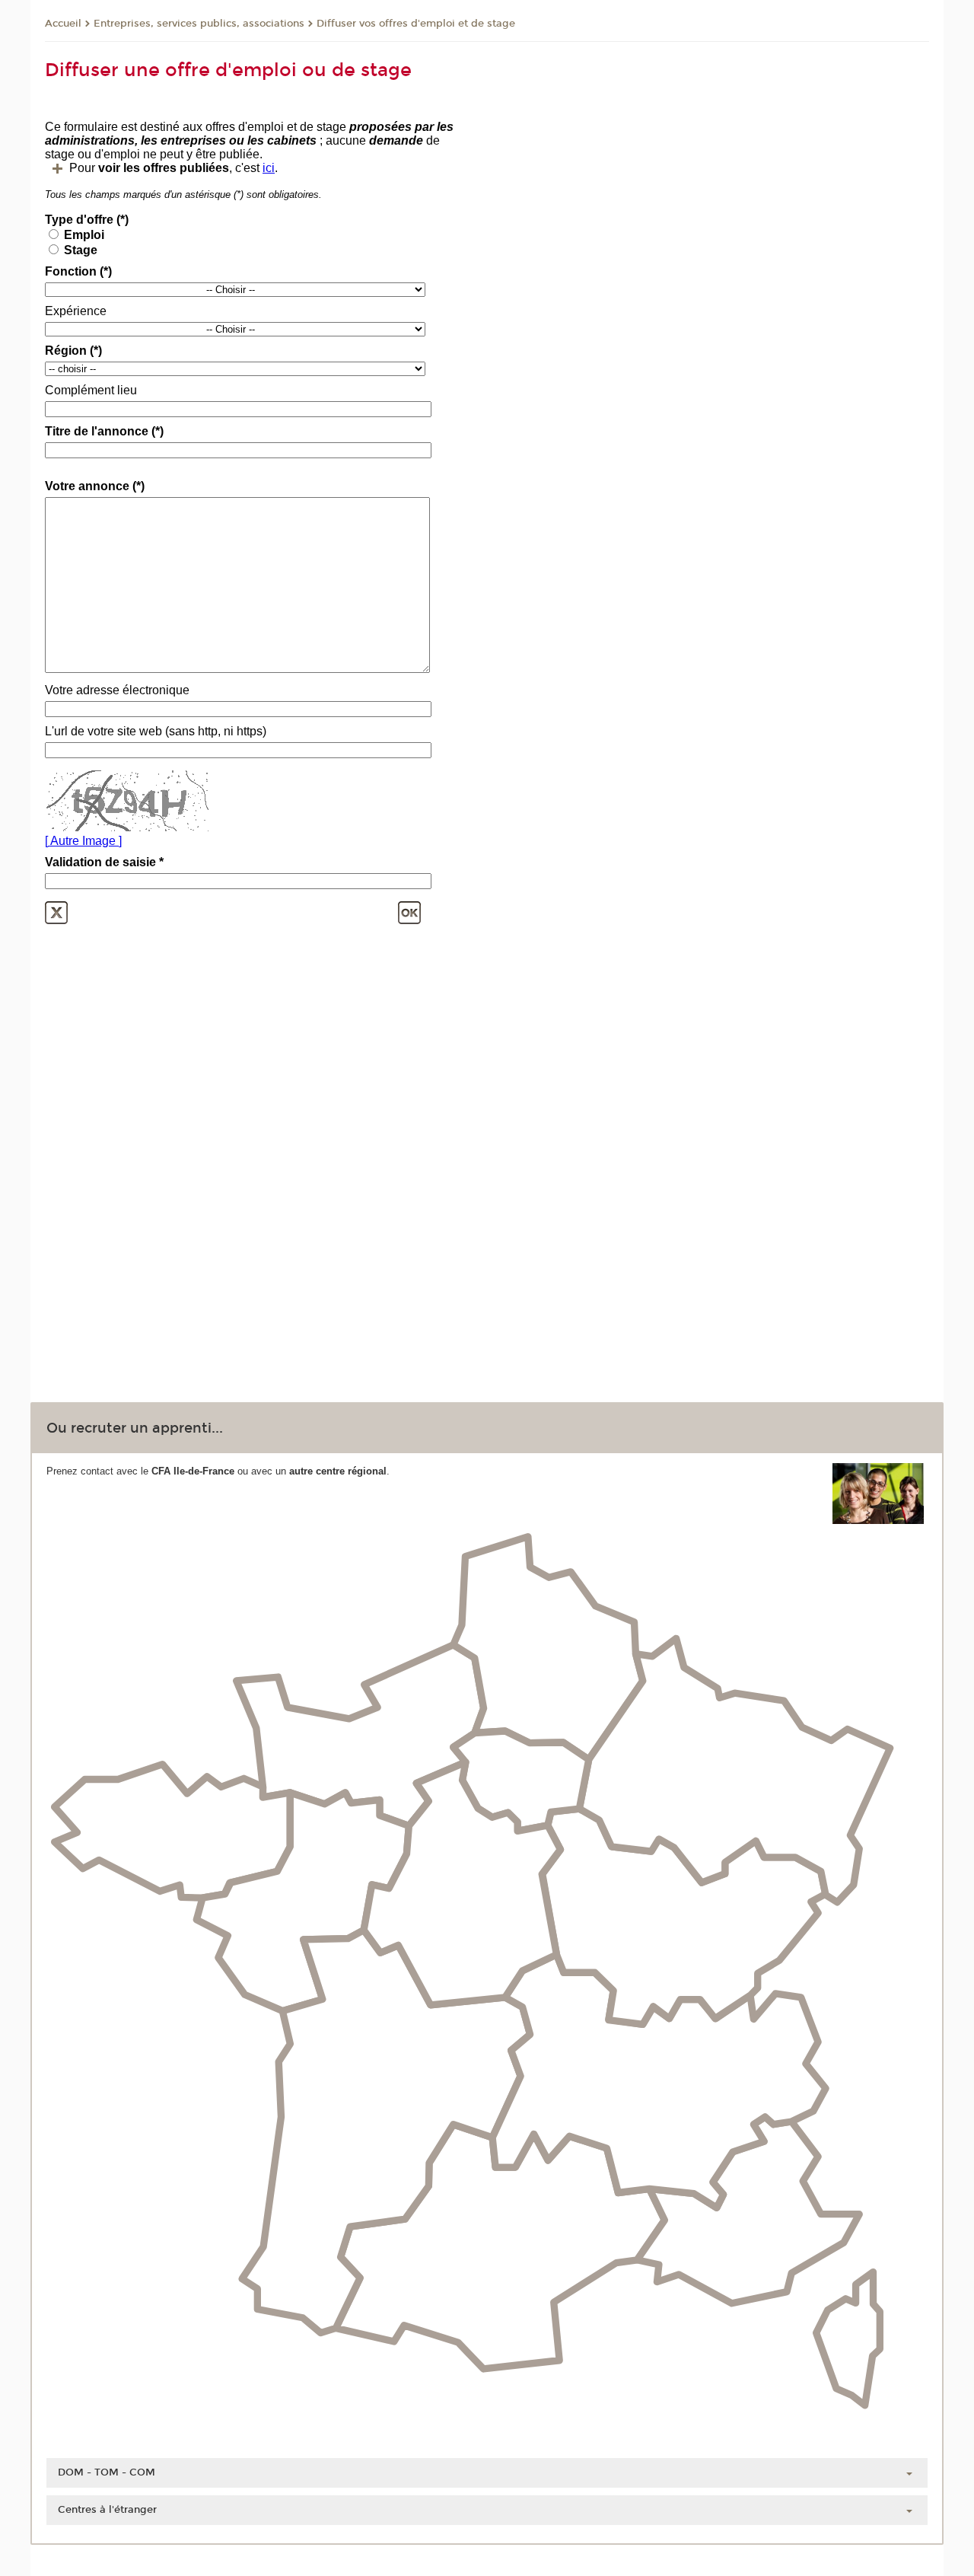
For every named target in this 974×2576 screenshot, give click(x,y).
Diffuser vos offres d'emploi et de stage (416, 24)
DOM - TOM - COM (107, 2472)
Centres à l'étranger (107, 2510)
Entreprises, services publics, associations (199, 24)
